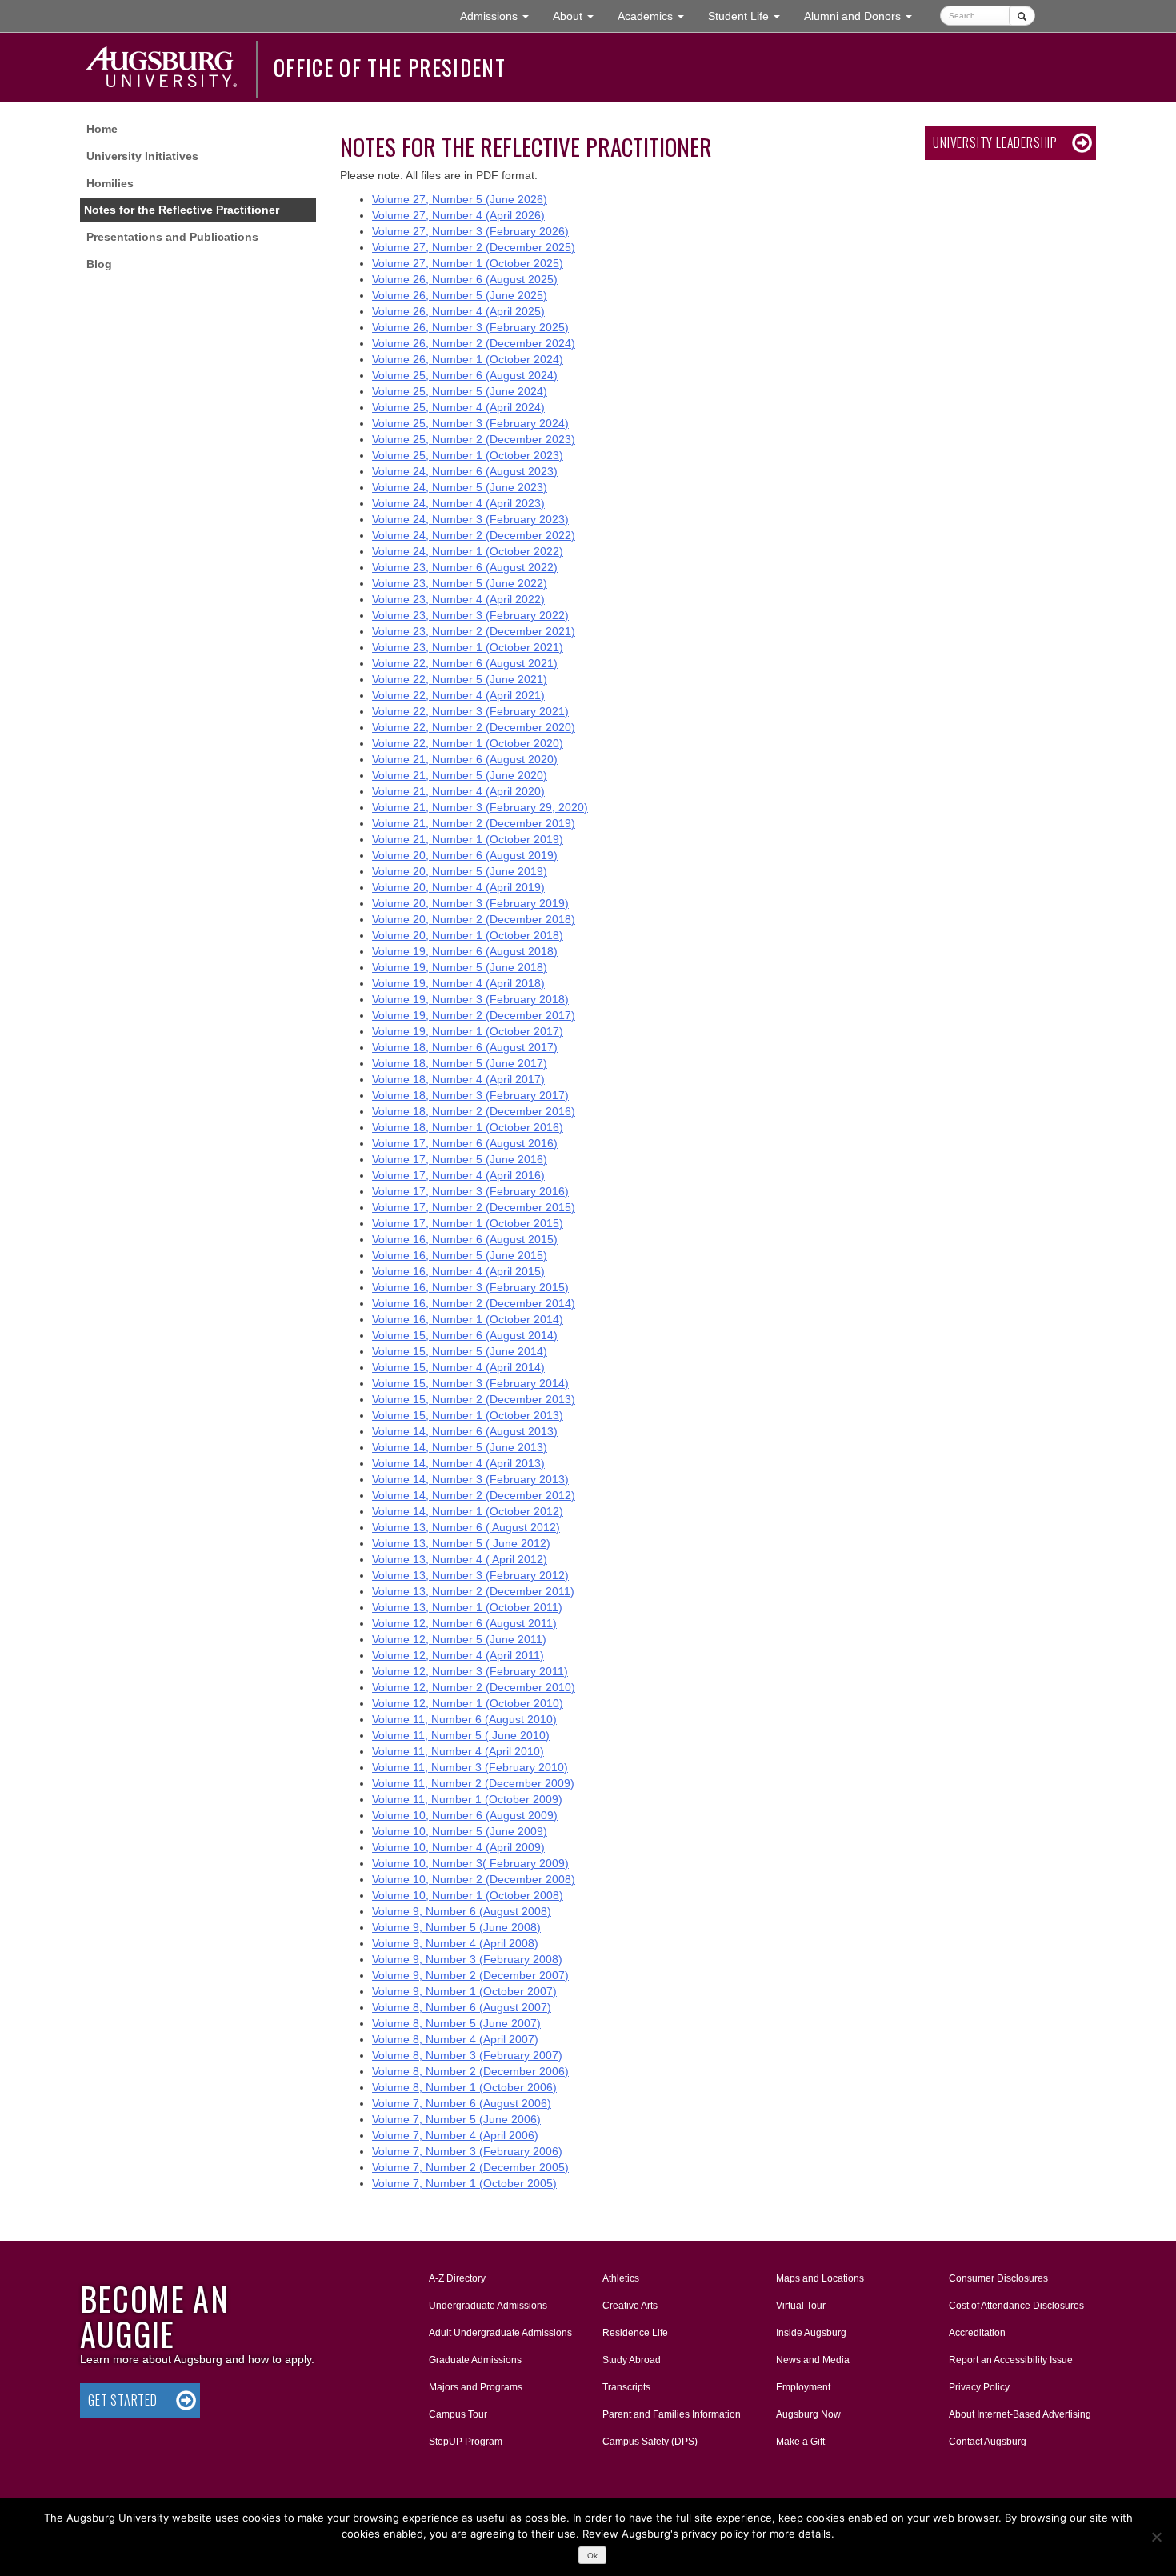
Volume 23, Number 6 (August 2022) (465, 567)
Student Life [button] (750, 16)
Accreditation (977, 2333)
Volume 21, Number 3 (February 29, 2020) (480, 807)
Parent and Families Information (672, 2414)
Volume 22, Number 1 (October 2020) (468, 743)
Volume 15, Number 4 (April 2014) (458, 1367)
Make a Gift (800, 2442)
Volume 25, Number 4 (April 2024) (458, 407)
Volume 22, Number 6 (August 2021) (465, 663)
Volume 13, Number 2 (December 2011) (473, 1591)
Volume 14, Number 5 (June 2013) (460, 1447)
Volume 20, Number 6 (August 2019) (465, 855)
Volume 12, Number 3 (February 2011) (470, 1671)
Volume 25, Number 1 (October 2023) (468, 455)
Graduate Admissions (475, 2360)
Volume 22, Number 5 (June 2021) (460, 679)
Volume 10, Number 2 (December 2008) (474, 1879)
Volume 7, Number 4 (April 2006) (455, 2135)
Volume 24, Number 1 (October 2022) (468, 551)
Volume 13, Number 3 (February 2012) (470, 1575)
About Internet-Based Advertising (1020, 2414)
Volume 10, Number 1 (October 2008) (468, 1895)
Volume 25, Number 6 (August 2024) (465, 375)
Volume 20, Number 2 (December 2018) (474, 919)
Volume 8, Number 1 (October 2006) (464, 2087)
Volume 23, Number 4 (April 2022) (458, 599)
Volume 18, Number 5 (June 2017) (460, 1063)
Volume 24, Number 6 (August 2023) (465, 471)
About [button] (579, 20)
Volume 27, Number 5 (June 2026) (460, 199)
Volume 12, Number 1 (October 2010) (468, 1703)
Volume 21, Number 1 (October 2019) (468, 839)
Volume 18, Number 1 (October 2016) (468, 1127)
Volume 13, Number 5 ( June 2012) (461, 1543)
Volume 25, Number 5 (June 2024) (460, 391)
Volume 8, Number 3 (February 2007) (467, 2055)
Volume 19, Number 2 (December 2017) (474, 1015)
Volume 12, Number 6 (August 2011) (464, 1623)
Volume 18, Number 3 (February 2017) (470, 1095)
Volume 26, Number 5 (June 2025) (460, 295)
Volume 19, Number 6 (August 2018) (465, 951)
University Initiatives (142, 156)
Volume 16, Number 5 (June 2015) (460, 1255)
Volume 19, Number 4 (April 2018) (458, 983)
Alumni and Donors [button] (864, 16)
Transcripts (626, 2387)
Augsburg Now (808, 2414)
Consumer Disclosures (998, 2278)
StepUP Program (466, 2442)
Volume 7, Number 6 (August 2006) (462, 2103)
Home (102, 129)
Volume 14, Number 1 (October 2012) (468, 1511)
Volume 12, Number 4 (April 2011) (458, 1655)
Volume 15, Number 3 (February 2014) (470, 1383)
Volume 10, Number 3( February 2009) (470, 1863)
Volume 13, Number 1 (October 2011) (467, 1607)
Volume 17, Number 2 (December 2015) (474, 1207)
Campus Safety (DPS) (650, 2442)
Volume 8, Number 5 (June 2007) (456, 2023)
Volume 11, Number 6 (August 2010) (464, 1719)
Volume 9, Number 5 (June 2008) (456, 1927)
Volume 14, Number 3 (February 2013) (470, 1479)
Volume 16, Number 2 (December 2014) (474, 1303)
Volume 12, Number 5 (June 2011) (459, 1639)
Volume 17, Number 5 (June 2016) (460, 1159)
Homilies (110, 183)
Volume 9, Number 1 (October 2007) (464, 1991)
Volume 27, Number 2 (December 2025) (474, 247)
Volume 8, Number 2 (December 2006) (470, 2071)
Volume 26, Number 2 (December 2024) (474, 343)
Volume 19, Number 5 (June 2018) (460, 967)
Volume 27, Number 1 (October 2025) (468, 263)
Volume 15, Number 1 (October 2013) (468, 1415)
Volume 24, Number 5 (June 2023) (460, 487)
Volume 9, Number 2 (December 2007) (470, 1975)
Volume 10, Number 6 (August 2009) (465, 1815)
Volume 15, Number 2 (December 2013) (474, 1399)
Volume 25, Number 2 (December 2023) (474, 439)
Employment (803, 2387)
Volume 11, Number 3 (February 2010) (470, 1767)
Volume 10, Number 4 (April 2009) (458, 1847)
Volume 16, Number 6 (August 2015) (465, 1239)
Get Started (123, 2400)
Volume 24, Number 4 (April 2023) (458, 503)
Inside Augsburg (811, 2333)
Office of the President (390, 67)
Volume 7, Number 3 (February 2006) (467, 2151)
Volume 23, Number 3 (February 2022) (470, 615)
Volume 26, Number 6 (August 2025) (465, 279)
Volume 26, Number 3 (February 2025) (470, 327)
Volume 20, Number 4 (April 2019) (458, 887)
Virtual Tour (801, 2306)
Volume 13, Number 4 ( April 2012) (460, 1559)
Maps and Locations (820, 2278)
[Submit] (1022, 16)
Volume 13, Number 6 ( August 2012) (466, 1527)
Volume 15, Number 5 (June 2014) (460, 1351)
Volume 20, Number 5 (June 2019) (460, 871)
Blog (99, 264)
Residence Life (635, 2333)
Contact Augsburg (988, 2442)
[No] (1156, 2537)
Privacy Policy (979, 2387)
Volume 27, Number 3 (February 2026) (470, 231)
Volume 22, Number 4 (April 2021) (458, 695)
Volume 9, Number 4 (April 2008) (455, 1943)
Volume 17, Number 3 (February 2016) (470, 1191)
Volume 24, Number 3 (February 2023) (470, 519)
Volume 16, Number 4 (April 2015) (458, 1271)
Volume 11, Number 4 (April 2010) (458, 1751)
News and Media (813, 2360)
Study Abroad (632, 2360)
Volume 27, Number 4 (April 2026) (458, 215)
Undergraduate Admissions (488, 2306)
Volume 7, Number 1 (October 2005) (464, 2183)
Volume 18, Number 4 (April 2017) (458, 1079)
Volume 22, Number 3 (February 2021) (470, 711)
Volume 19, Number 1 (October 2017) (468, 1031)
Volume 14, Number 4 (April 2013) (458, 1463)
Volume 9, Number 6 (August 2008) (462, 1911)
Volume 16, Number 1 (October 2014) (468, 1319)
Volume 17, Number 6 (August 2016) (465, 1143)
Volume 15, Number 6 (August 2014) (465, 1335)
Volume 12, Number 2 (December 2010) (474, 1687)
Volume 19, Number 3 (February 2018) (470, 999)
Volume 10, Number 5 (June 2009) (460, 1831)
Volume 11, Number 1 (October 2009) (467, 1799)
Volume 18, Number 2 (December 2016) (474, 1111)
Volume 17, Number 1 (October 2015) (468, 1223)
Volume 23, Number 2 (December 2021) (474, 631)
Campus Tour (458, 2414)
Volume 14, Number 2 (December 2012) (474, 1495)
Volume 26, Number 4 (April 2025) (458, 311)
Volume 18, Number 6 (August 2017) (465, 1047)
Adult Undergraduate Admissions (500, 2333)
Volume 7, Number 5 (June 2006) (456, 2119)
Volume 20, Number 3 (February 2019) (470, 903)
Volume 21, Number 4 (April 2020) (458, 791)
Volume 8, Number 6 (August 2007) (462, 2007)
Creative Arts (630, 2306)
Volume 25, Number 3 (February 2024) (470, 423)
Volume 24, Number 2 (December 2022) (474, 535)
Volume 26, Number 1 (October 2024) (468, 359)
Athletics (621, 2278)
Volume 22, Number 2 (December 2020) (474, 727)
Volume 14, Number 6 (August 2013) (465, 1431)
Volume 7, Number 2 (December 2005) (470, 2167)
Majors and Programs (475, 2387)
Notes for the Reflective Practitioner (182, 210)
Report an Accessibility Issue (1011, 2360)
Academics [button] (657, 16)
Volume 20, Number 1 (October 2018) (468, 935)
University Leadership (995, 142)
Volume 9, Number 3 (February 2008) (467, 1959)
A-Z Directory (457, 2278)
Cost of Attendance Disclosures (1016, 2306)
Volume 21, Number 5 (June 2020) (460, 775)
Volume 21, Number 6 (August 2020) (465, 759)
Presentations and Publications (172, 237)
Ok (592, 2556)
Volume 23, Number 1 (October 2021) (468, 647)
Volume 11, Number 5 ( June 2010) (461, 1735)
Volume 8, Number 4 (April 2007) (455, 2039)
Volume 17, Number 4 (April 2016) (458, 1175)
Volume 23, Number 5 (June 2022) (460, 583)
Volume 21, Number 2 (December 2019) (474, 823)
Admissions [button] (500, 16)
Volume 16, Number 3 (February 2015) (470, 1287)
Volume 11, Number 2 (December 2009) (473, 1783)
